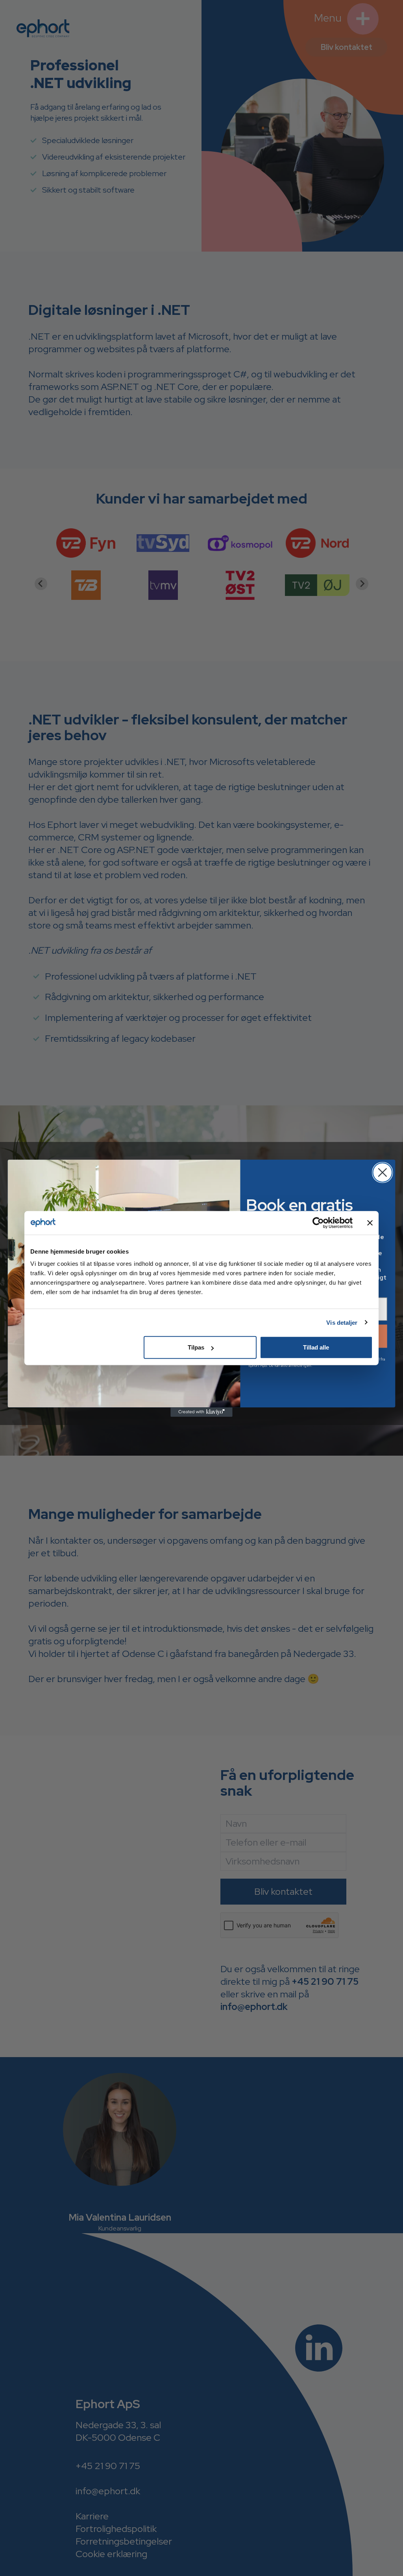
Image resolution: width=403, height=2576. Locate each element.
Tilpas (196, 1347)
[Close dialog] (382, 1172)
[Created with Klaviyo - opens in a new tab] (201, 1412)
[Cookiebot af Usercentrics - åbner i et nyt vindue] (318, 1223)
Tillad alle (316, 1347)
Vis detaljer (342, 1322)
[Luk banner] (370, 1223)
